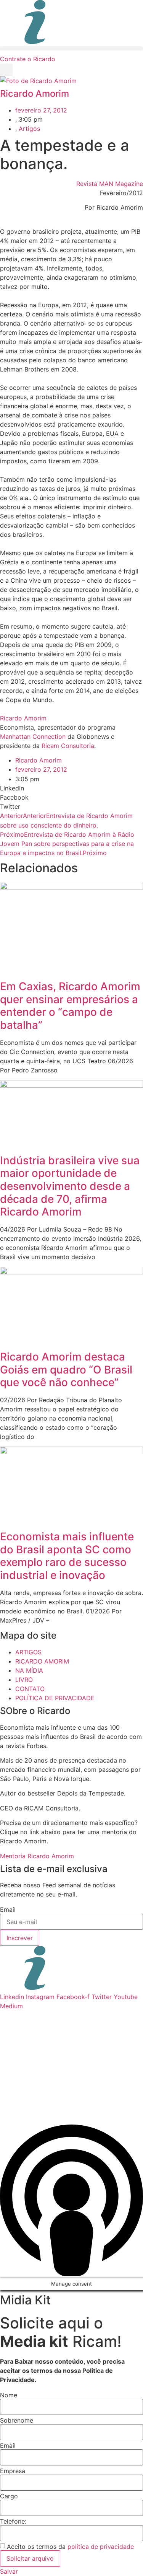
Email (8, 1910)
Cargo (9, 2496)
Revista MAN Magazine (110, 184)
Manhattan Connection (33, 736)
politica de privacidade (101, 2547)
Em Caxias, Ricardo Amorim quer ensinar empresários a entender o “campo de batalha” (70, 1006)
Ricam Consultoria (68, 746)
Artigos (29, 129)
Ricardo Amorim (23, 718)
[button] (71, 48)
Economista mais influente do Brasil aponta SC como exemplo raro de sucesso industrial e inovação (67, 1556)
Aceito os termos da (70, 2547)
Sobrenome (17, 2420)
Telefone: (13, 2521)
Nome (9, 2395)
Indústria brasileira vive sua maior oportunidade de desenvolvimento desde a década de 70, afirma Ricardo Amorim (70, 1186)
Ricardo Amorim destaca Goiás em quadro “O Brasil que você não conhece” (66, 1369)
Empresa (13, 2471)
